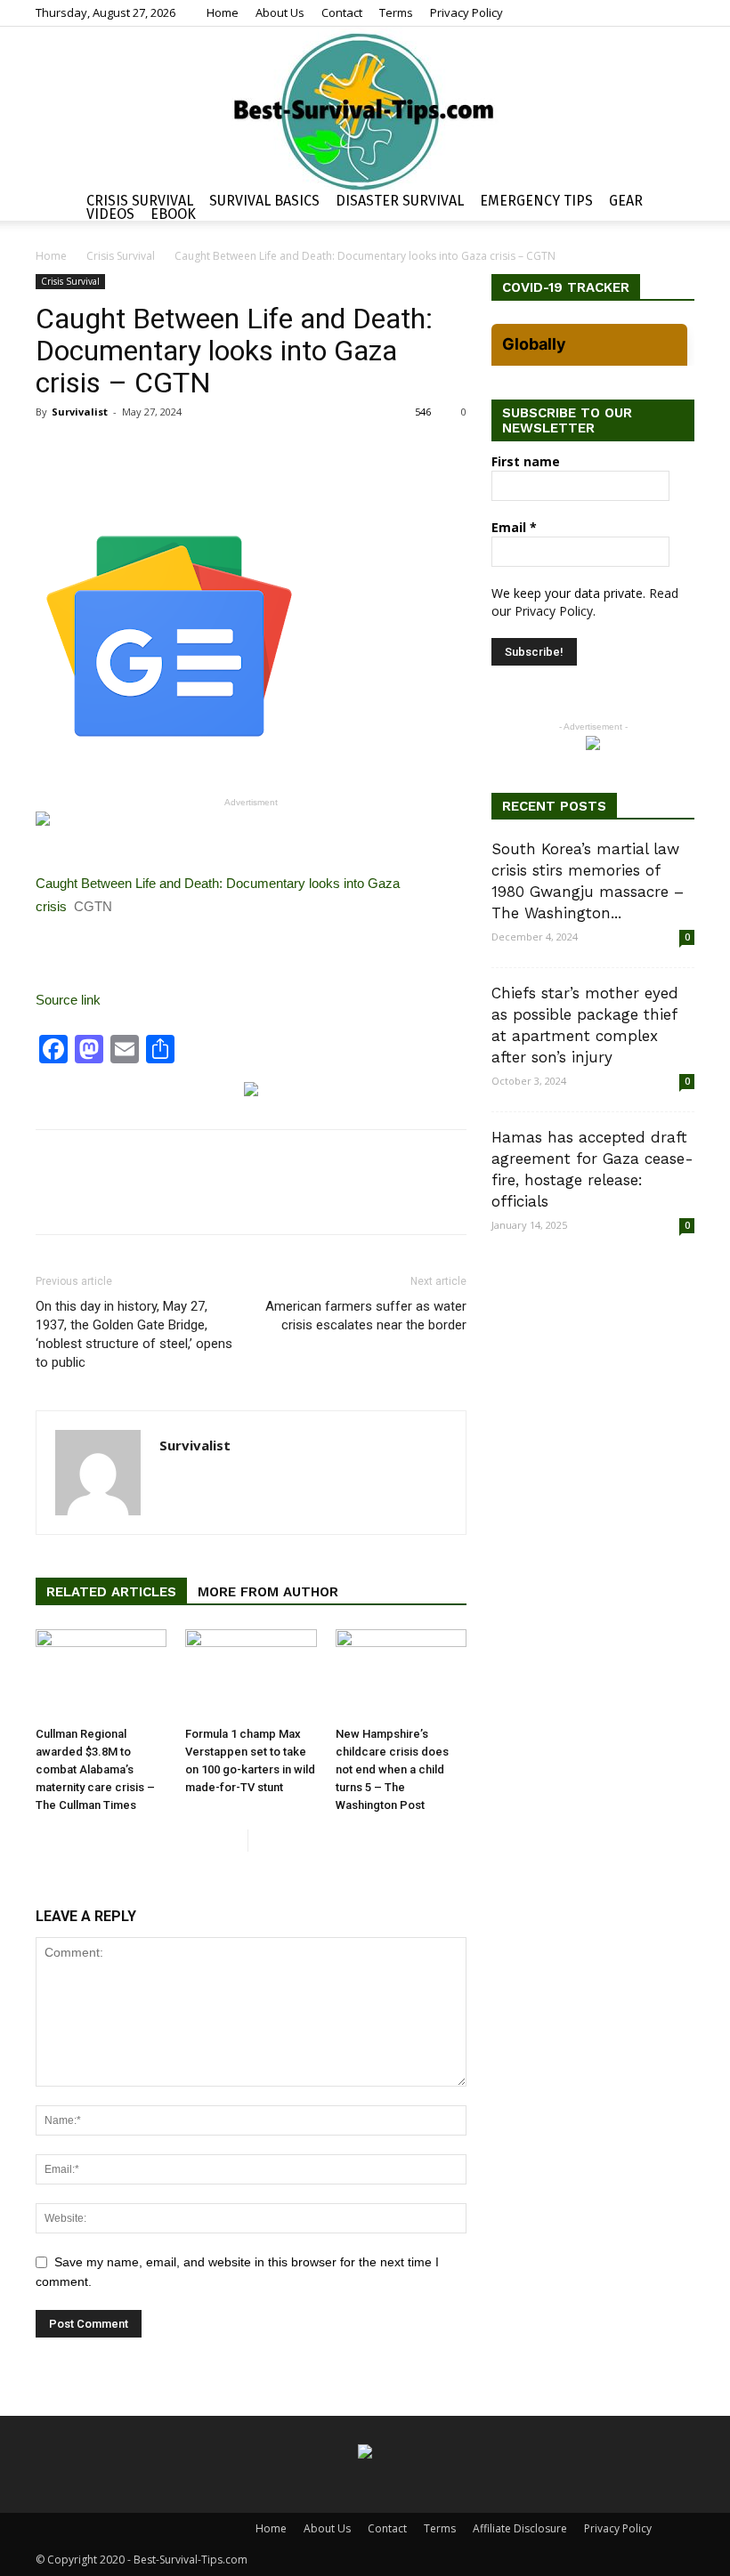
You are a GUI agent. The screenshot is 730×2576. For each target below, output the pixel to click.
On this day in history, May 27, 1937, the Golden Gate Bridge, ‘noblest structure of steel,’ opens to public (134, 1334)
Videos (110, 214)
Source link (68, 1000)
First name (526, 461)
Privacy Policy (466, 12)
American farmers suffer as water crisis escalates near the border (366, 1316)
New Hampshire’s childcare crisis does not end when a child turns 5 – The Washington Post (392, 1769)
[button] (673, 203)
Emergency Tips (536, 201)
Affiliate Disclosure (520, 2528)
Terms (396, 12)
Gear (626, 201)
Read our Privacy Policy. (585, 602)
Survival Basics (264, 201)
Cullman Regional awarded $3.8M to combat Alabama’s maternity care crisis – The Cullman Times (95, 1769)
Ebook (173, 214)
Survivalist (80, 412)
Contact (342, 12)
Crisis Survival (140, 201)
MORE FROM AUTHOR (268, 1592)
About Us (280, 12)
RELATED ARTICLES (111, 1592)
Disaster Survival (400, 201)
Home (223, 12)
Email (514, 527)
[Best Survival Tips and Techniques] (365, 110)
